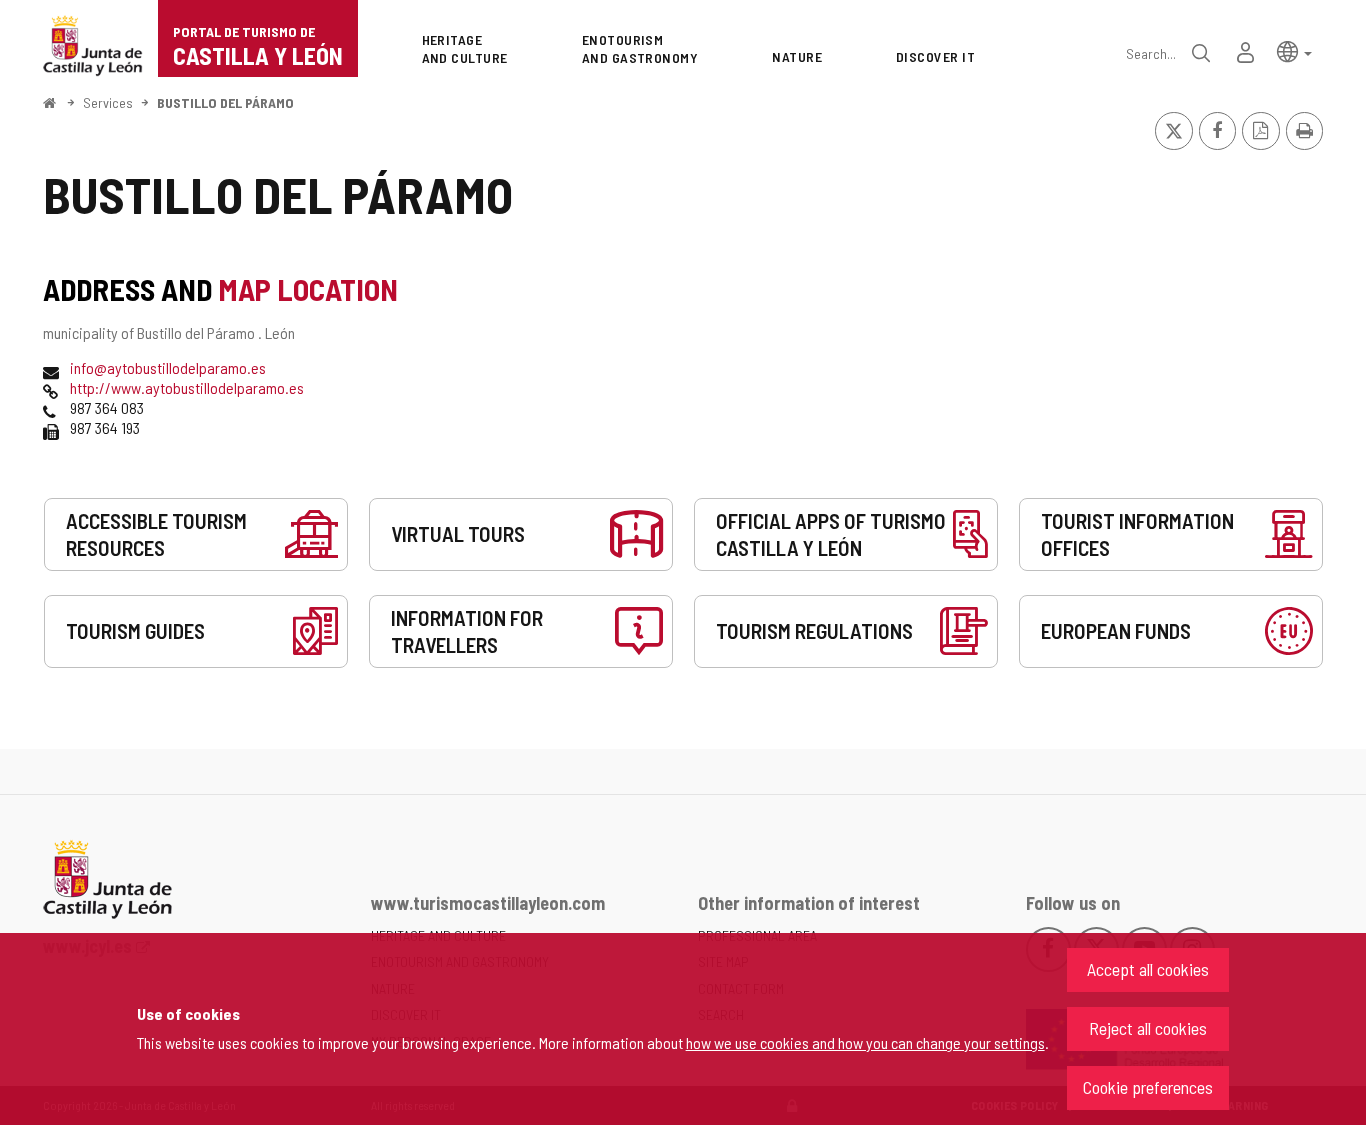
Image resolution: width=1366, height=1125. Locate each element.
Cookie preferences (1148, 1087)
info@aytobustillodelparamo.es (168, 367)
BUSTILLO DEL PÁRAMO (225, 102)
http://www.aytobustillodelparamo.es (187, 387)
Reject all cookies (1148, 1028)
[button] (1294, 50)
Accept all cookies (1148, 969)
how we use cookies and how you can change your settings (865, 1042)
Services (108, 102)
